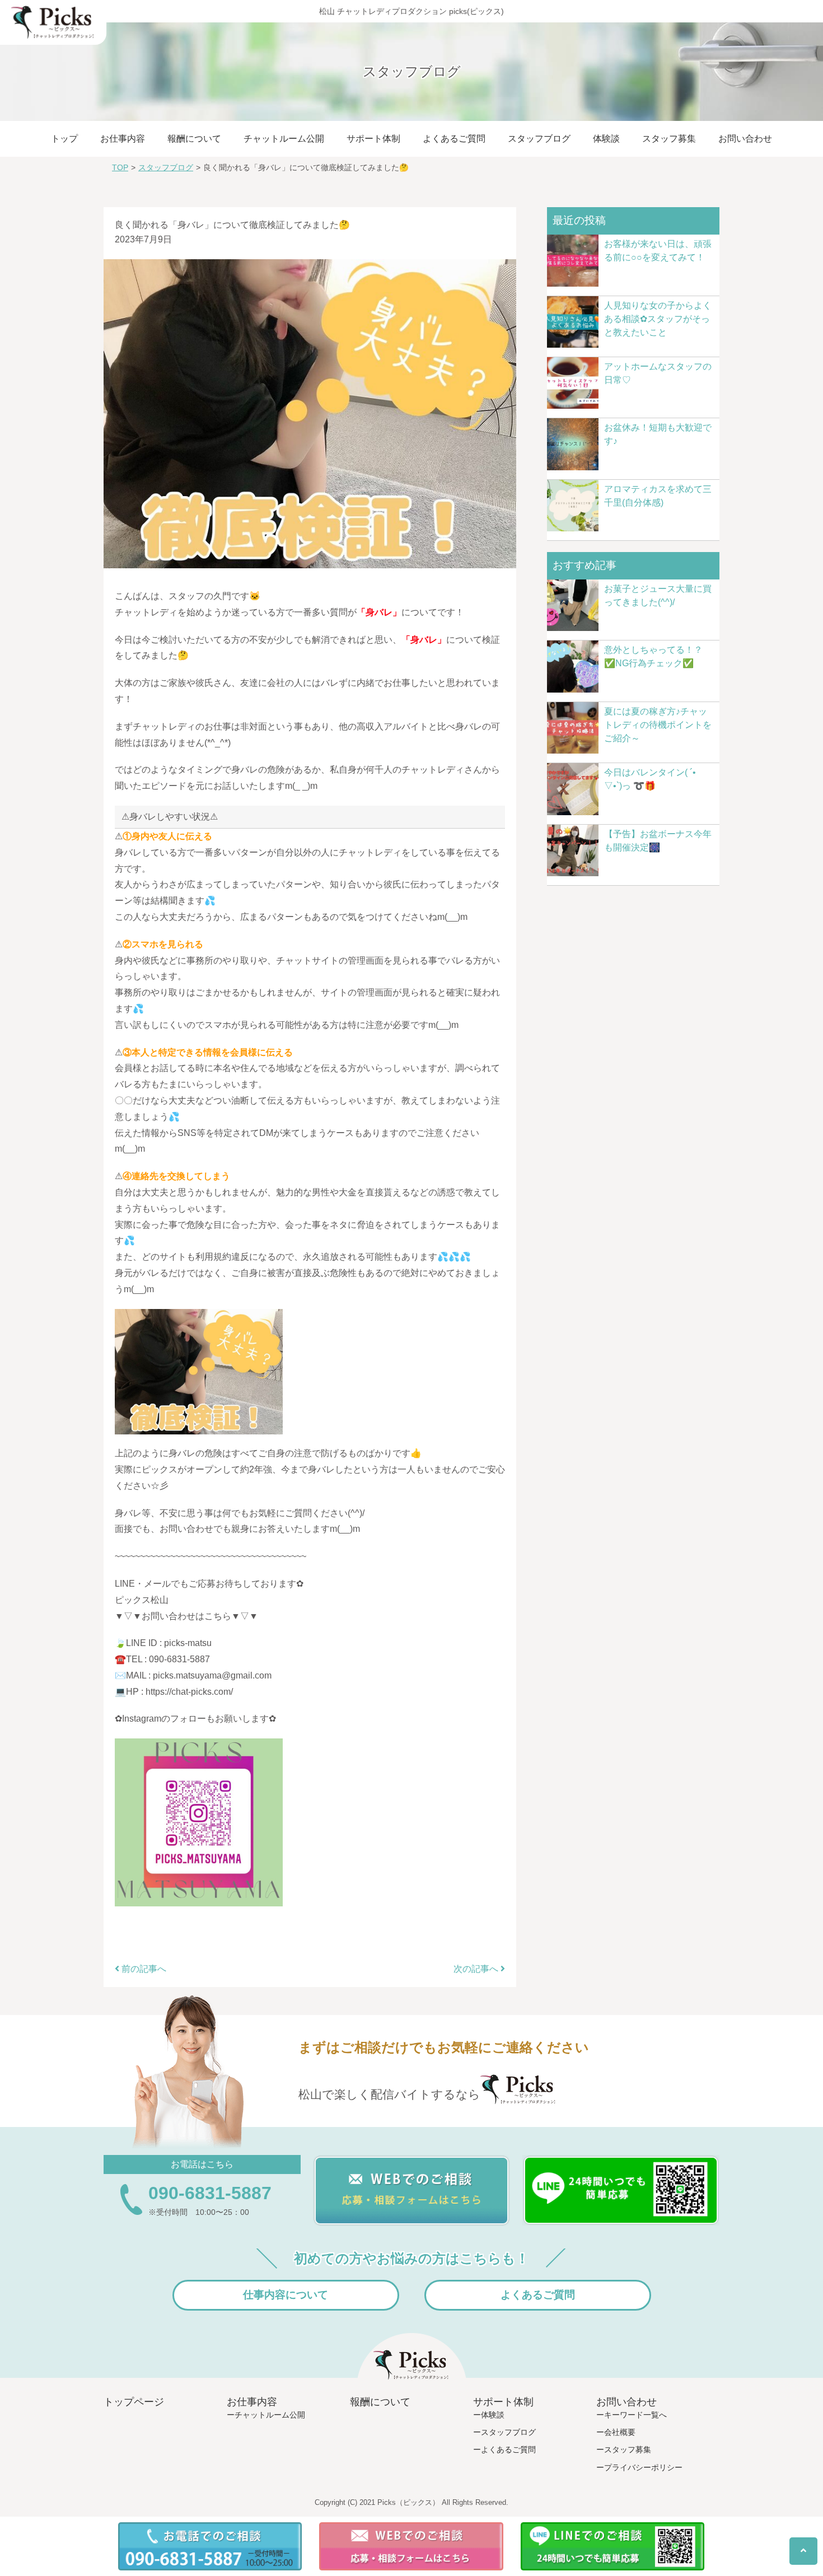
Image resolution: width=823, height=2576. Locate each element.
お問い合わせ (745, 139)
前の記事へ (143, 1969)
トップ (64, 139)
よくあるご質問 (454, 139)
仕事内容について (286, 2295)
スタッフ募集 (669, 139)
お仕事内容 (123, 139)
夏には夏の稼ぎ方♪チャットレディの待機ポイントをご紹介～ (658, 725)
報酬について (194, 139)
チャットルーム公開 (284, 139)
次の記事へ (477, 1969)
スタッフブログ (539, 139)
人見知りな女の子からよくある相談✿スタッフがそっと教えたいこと (658, 319)
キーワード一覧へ (635, 2415)
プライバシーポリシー (643, 2467)
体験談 (606, 139)
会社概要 (620, 2432)
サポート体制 (373, 139)
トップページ (134, 2402)
